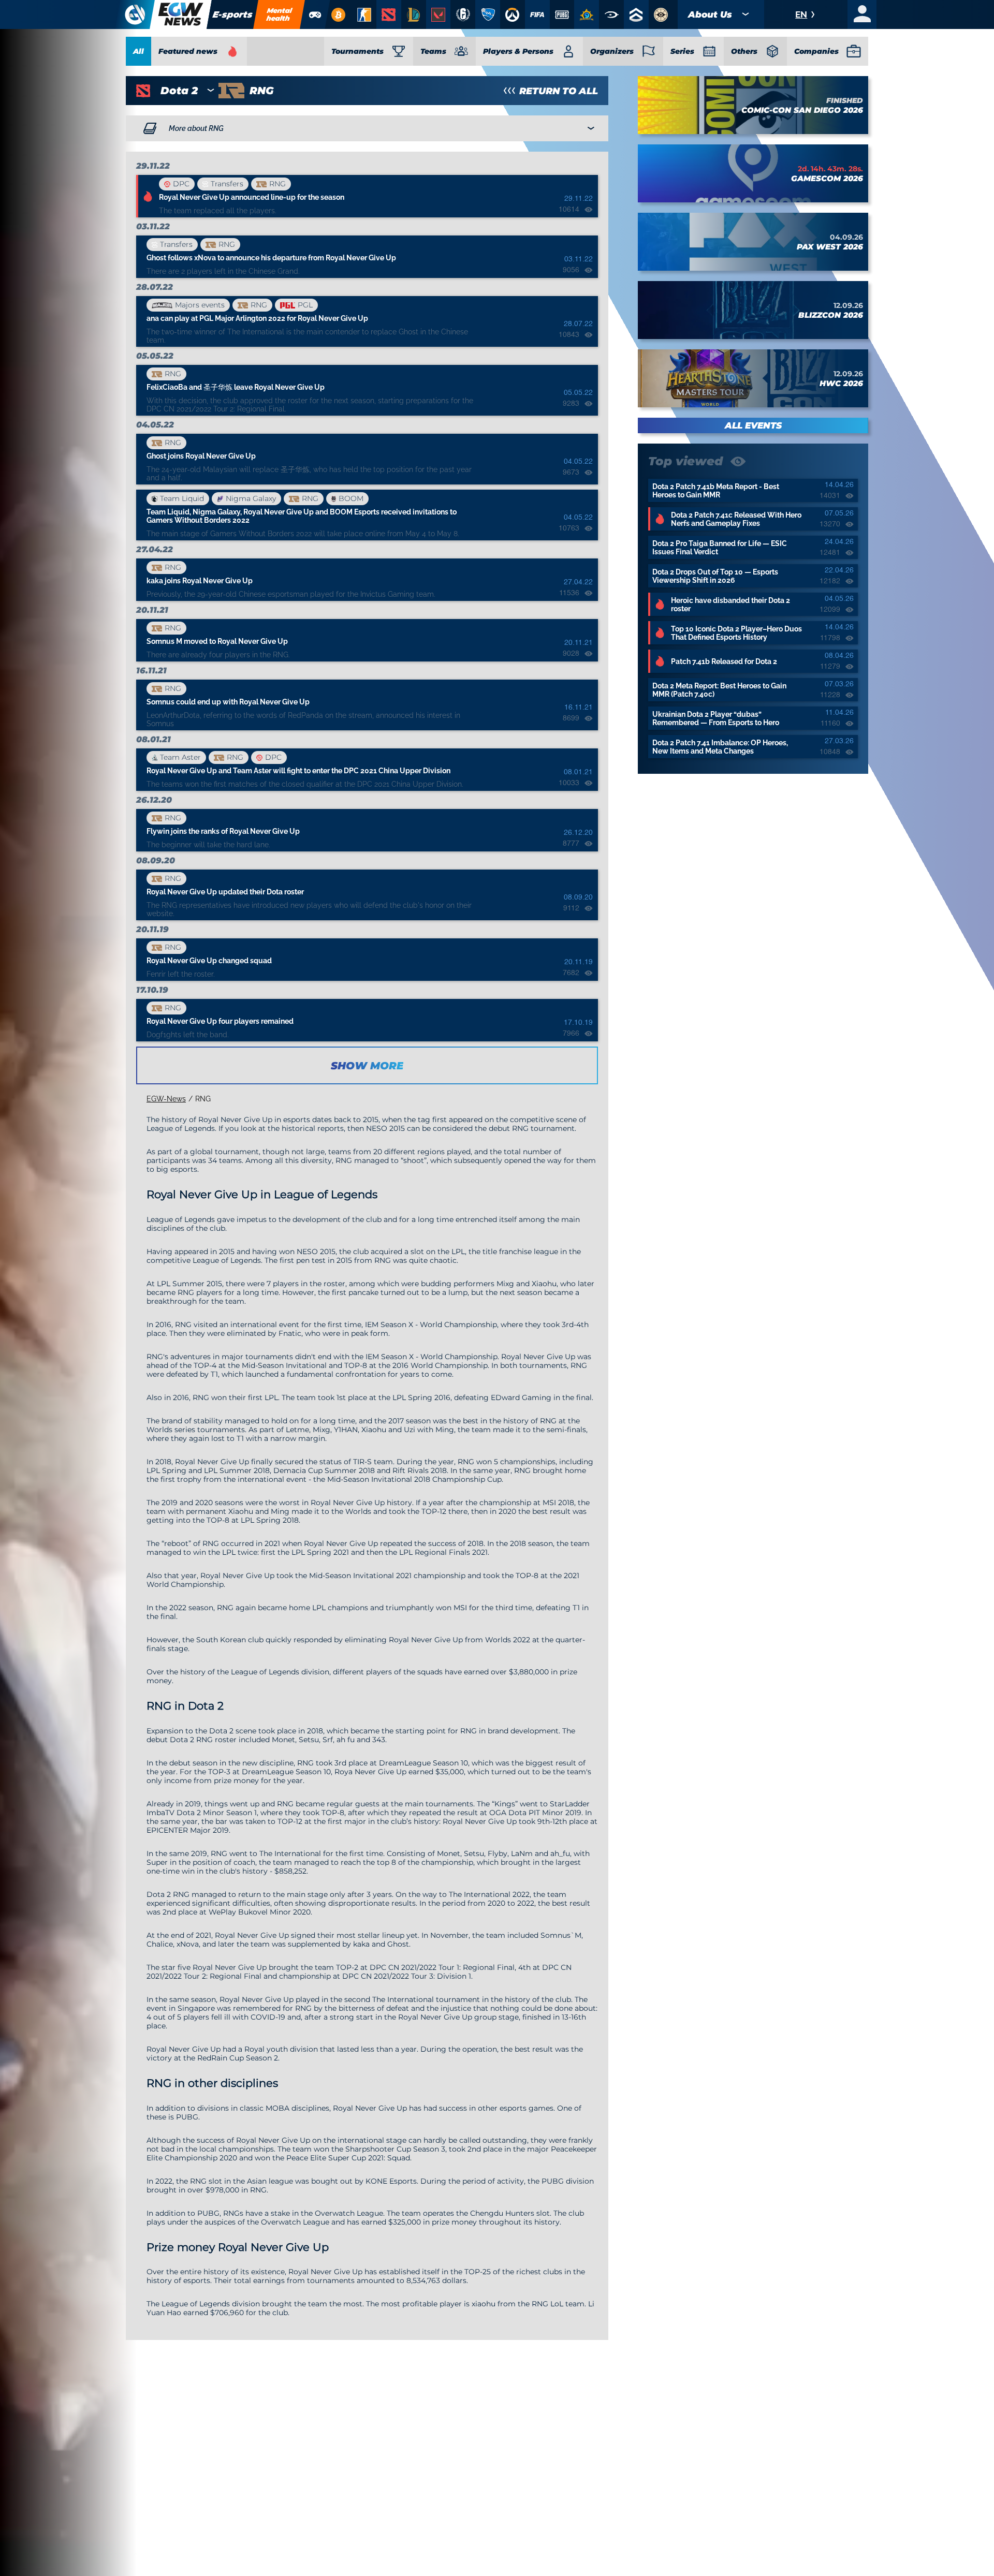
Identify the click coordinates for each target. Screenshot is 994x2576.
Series (682, 51)
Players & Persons (518, 51)
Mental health (280, 14)
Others (744, 51)
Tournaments (357, 51)
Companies (816, 51)
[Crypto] (338, 14)
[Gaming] (315, 14)
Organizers (612, 51)
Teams (433, 51)
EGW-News (166, 1099)
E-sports (233, 14)
